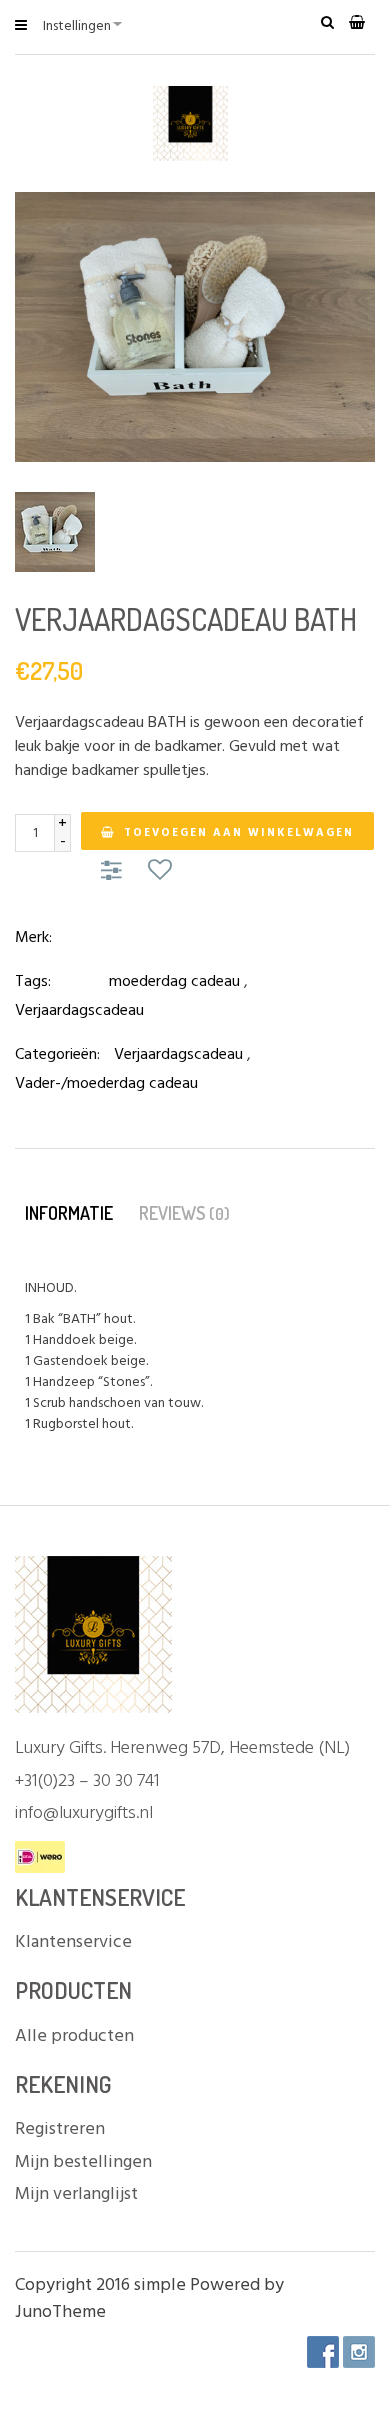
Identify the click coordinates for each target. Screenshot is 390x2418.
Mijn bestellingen (83, 2162)
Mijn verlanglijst (76, 2194)
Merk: (33, 938)
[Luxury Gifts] (195, 123)
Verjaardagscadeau (79, 1011)
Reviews (184, 1213)
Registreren (60, 2129)
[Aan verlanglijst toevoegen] (160, 872)
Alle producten (74, 2036)
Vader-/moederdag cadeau (106, 1084)
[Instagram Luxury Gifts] (359, 2352)
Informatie (69, 1213)
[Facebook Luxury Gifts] (323, 2352)
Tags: (33, 982)
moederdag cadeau (174, 982)
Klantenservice (73, 1942)
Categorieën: (57, 1055)
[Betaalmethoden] (40, 1858)
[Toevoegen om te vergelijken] (114, 872)
